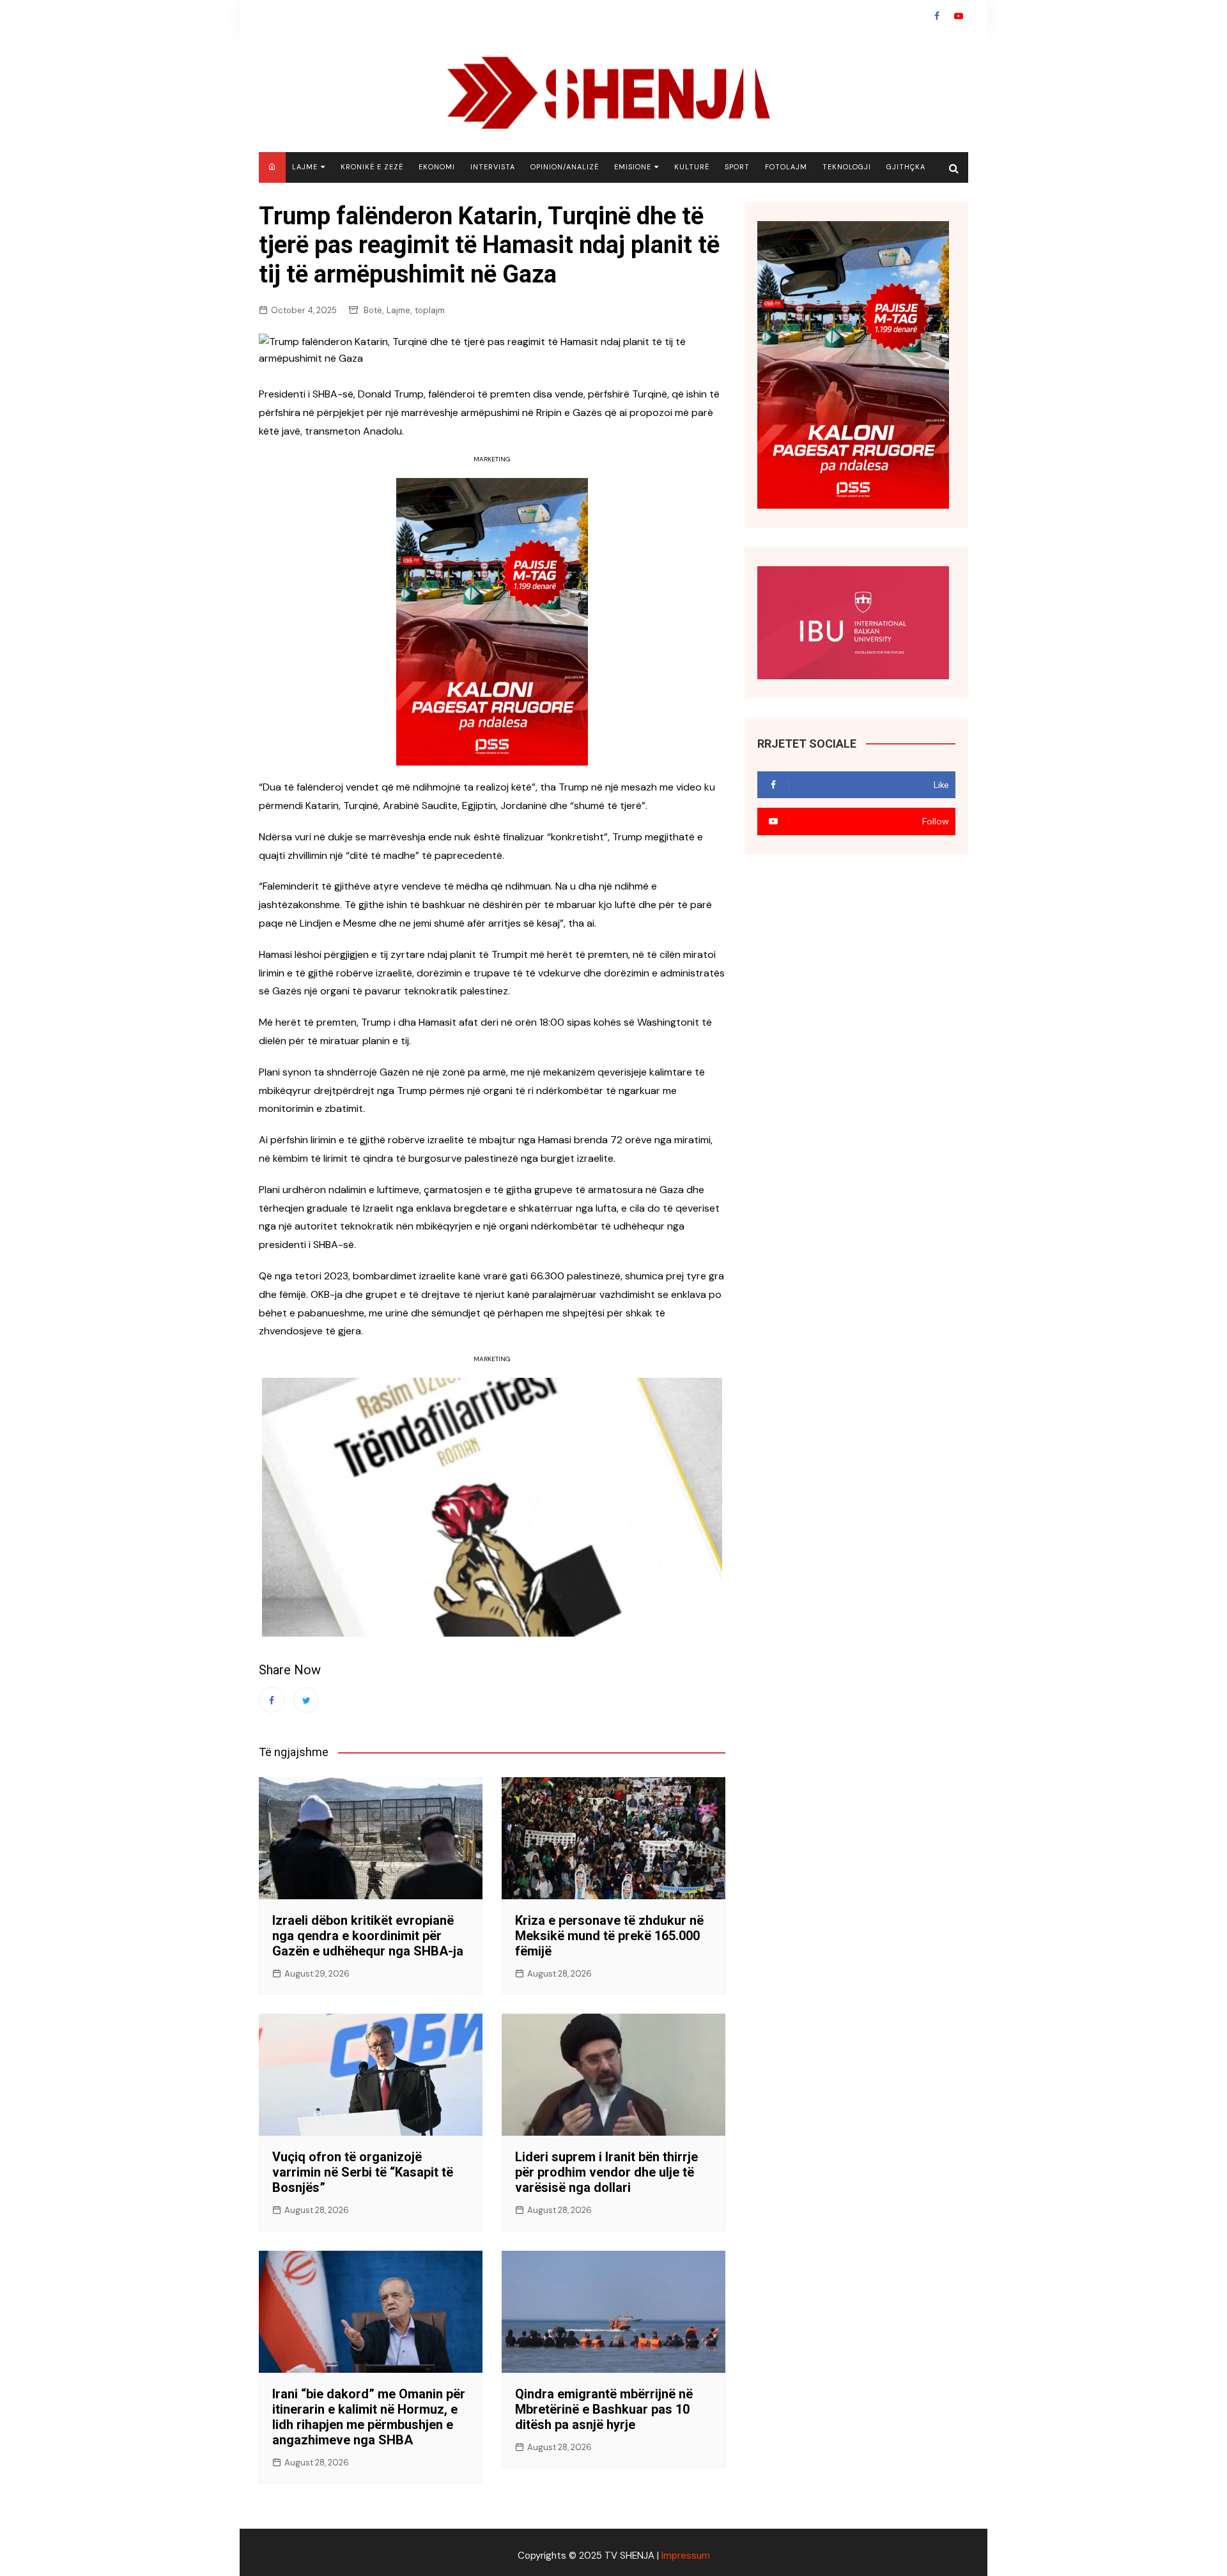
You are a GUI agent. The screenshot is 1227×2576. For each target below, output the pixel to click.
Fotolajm (786, 167)
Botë (373, 310)
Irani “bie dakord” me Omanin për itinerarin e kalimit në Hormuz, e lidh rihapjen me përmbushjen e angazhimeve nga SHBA (369, 2417)
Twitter (306, 1700)
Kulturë (692, 167)
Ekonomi (437, 167)
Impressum (686, 2556)
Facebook (937, 16)
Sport (737, 167)
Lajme (305, 167)
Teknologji (847, 167)
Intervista (493, 167)
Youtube (959, 16)
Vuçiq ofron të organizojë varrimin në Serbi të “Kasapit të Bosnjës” (363, 2172)
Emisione (633, 167)
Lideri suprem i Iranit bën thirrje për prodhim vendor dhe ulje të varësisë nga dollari (606, 2172)
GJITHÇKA (906, 167)
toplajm (430, 310)
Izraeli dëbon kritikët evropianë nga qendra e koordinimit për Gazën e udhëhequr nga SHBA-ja (368, 1936)
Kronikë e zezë (372, 167)
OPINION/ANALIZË (565, 167)
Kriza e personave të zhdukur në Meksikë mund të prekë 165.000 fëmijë (609, 1936)
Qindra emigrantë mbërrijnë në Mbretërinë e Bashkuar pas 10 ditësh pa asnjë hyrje (604, 2409)
